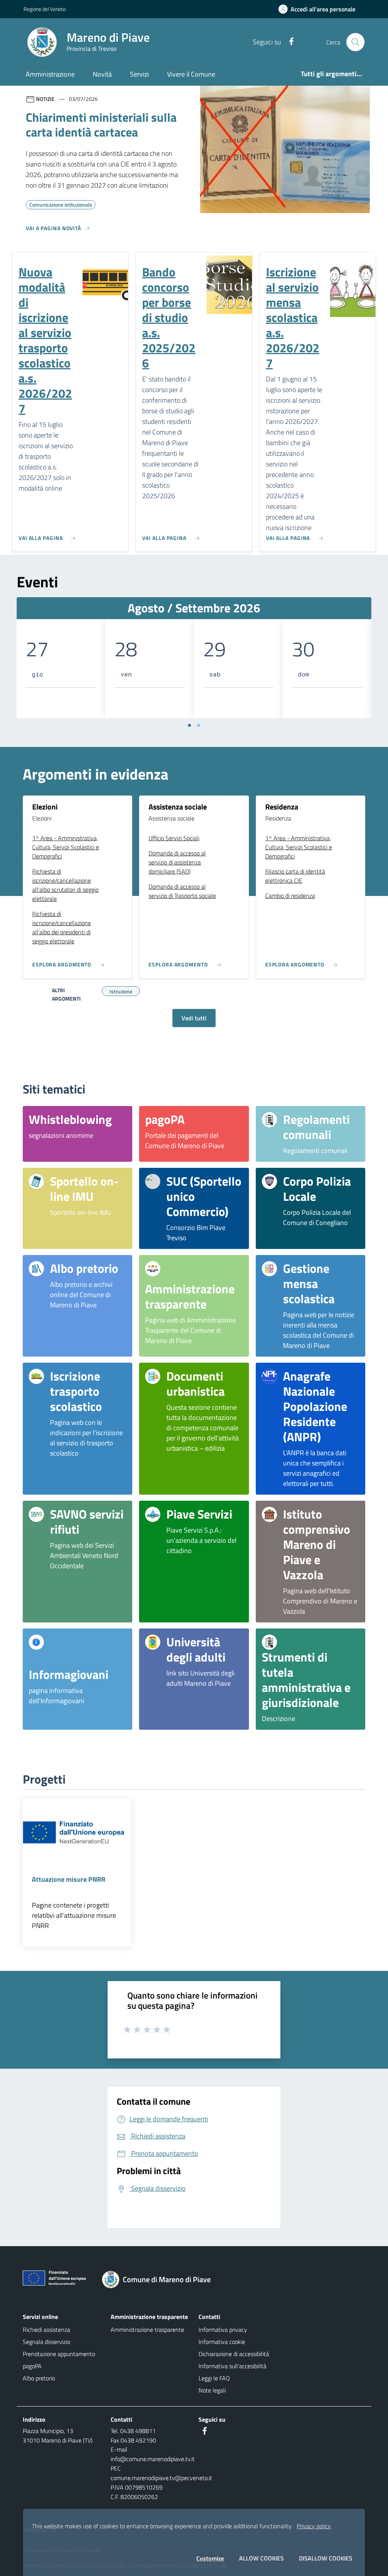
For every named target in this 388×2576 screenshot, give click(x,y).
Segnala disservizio (46, 2342)
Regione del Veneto (45, 9)
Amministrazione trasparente (147, 2330)
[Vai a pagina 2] (199, 725)
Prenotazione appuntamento (59, 2354)
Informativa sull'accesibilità (232, 2366)
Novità (102, 74)
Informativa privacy (223, 2330)
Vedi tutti (194, 1018)
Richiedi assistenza (46, 2330)
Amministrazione (50, 74)
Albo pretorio (39, 2378)
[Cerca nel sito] (355, 42)
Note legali (212, 2390)
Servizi (139, 74)
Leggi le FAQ (214, 2378)
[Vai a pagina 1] (189, 725)
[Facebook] (288, 42)
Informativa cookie (222, 2342)
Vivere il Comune (191, 74)
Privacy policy (314, 2526)
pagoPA (32, 2366)
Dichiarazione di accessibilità (234, 2354)
